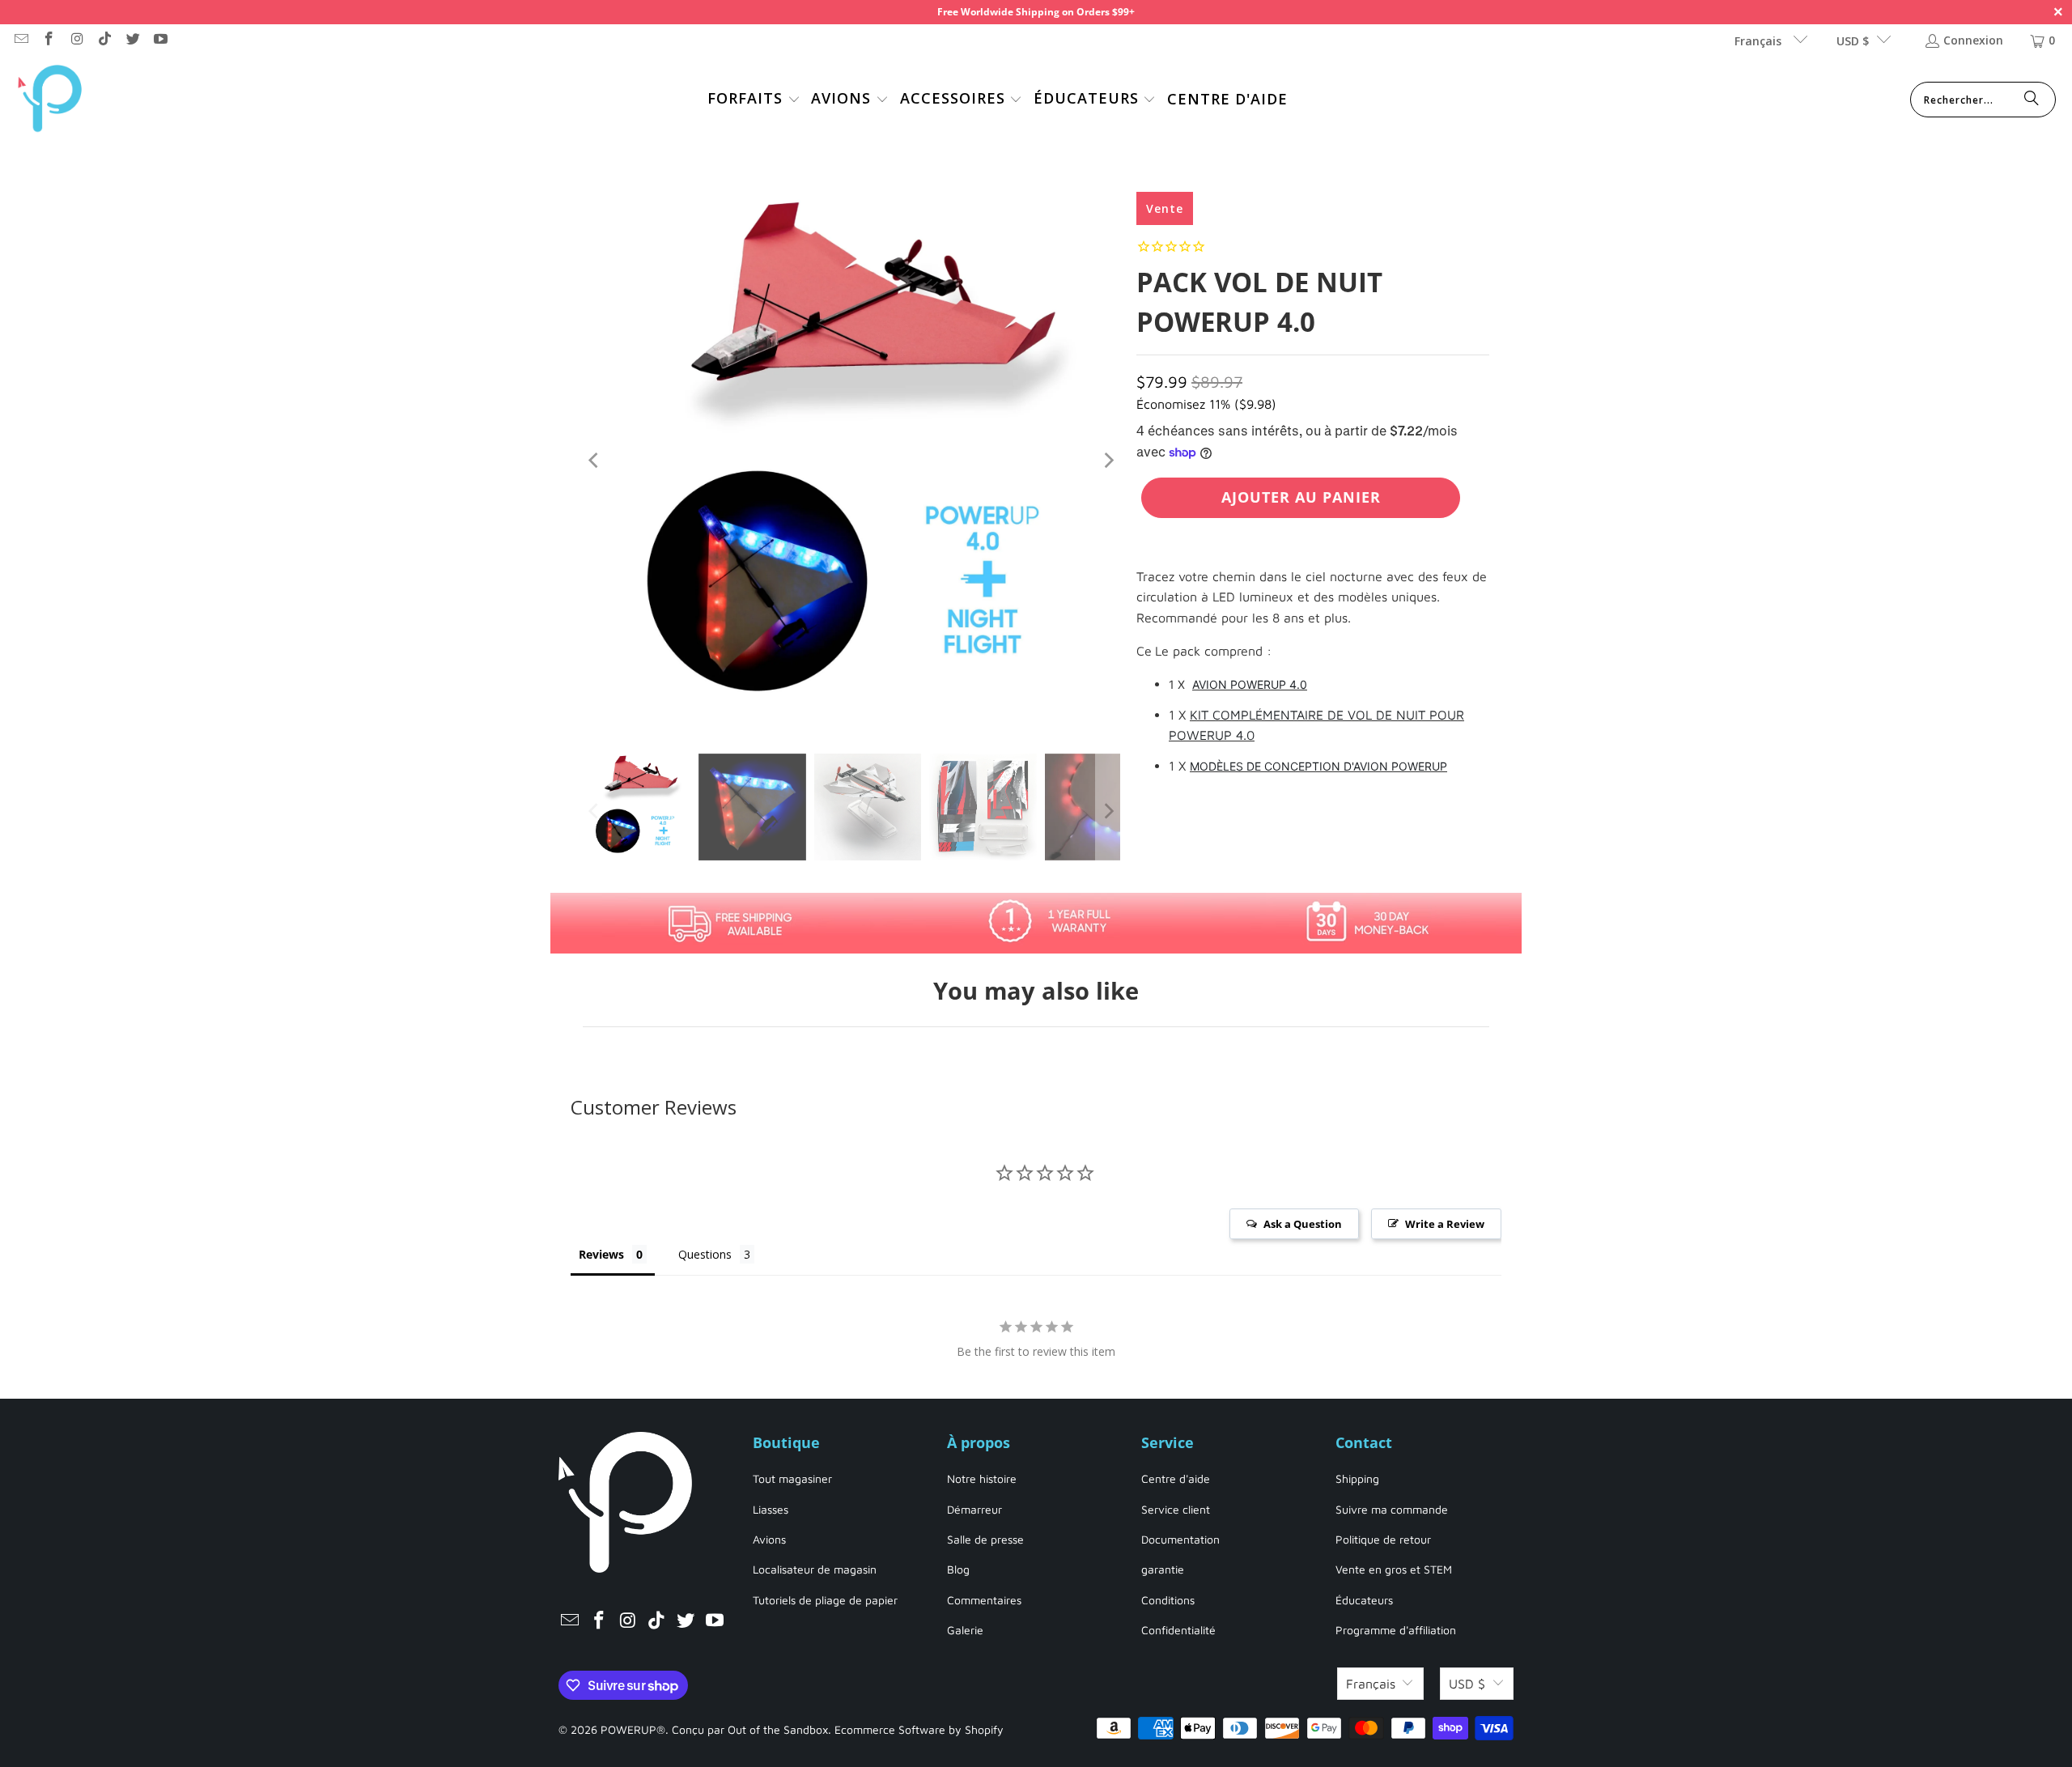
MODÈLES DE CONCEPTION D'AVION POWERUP (1318, 766)
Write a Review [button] (1445, 1224)
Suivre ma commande (1392, 1509)
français (1760, 41)
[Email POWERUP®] (20, 40)
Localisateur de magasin (815, 1569)
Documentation (1180, 1539)
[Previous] (595, 461)
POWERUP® (633, 1729)
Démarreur (974, 1509)
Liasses (771, 1509)
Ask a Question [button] (1303, 1224)
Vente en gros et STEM (1394, 1569)
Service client (1176, 1509)
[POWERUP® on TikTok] (104, 40)
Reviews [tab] (601, 1254)
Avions (769, 1539)
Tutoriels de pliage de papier (825, 1600)
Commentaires (984, 1600)
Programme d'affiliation (1396, 1630)
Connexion (1973, 40)
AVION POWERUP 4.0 (1250, 684)
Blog (958, 1569)
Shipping (1357, 1478)
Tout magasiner (792, 1478)
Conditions (1168, 1600)
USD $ (1853, 41)
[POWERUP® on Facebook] (49, 40)
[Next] (1108, 461)
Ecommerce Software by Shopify (919, 1729)
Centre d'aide (1176, 1478)
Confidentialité (1178, 1630)
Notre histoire (982, 1478)
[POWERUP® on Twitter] (132, 40)
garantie (1163, 1569)
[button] (754, 100)
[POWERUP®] (51, 100)
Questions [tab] (705, 1254)
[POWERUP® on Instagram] (76, 40)
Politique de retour (1383, 1539)
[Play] (851, 461)
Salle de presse (985, 1539)
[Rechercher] (2032, 100)
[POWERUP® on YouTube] (160, 40)
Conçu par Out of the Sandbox (750, 1729)
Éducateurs (1364, 1600)
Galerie (965, 1630)
